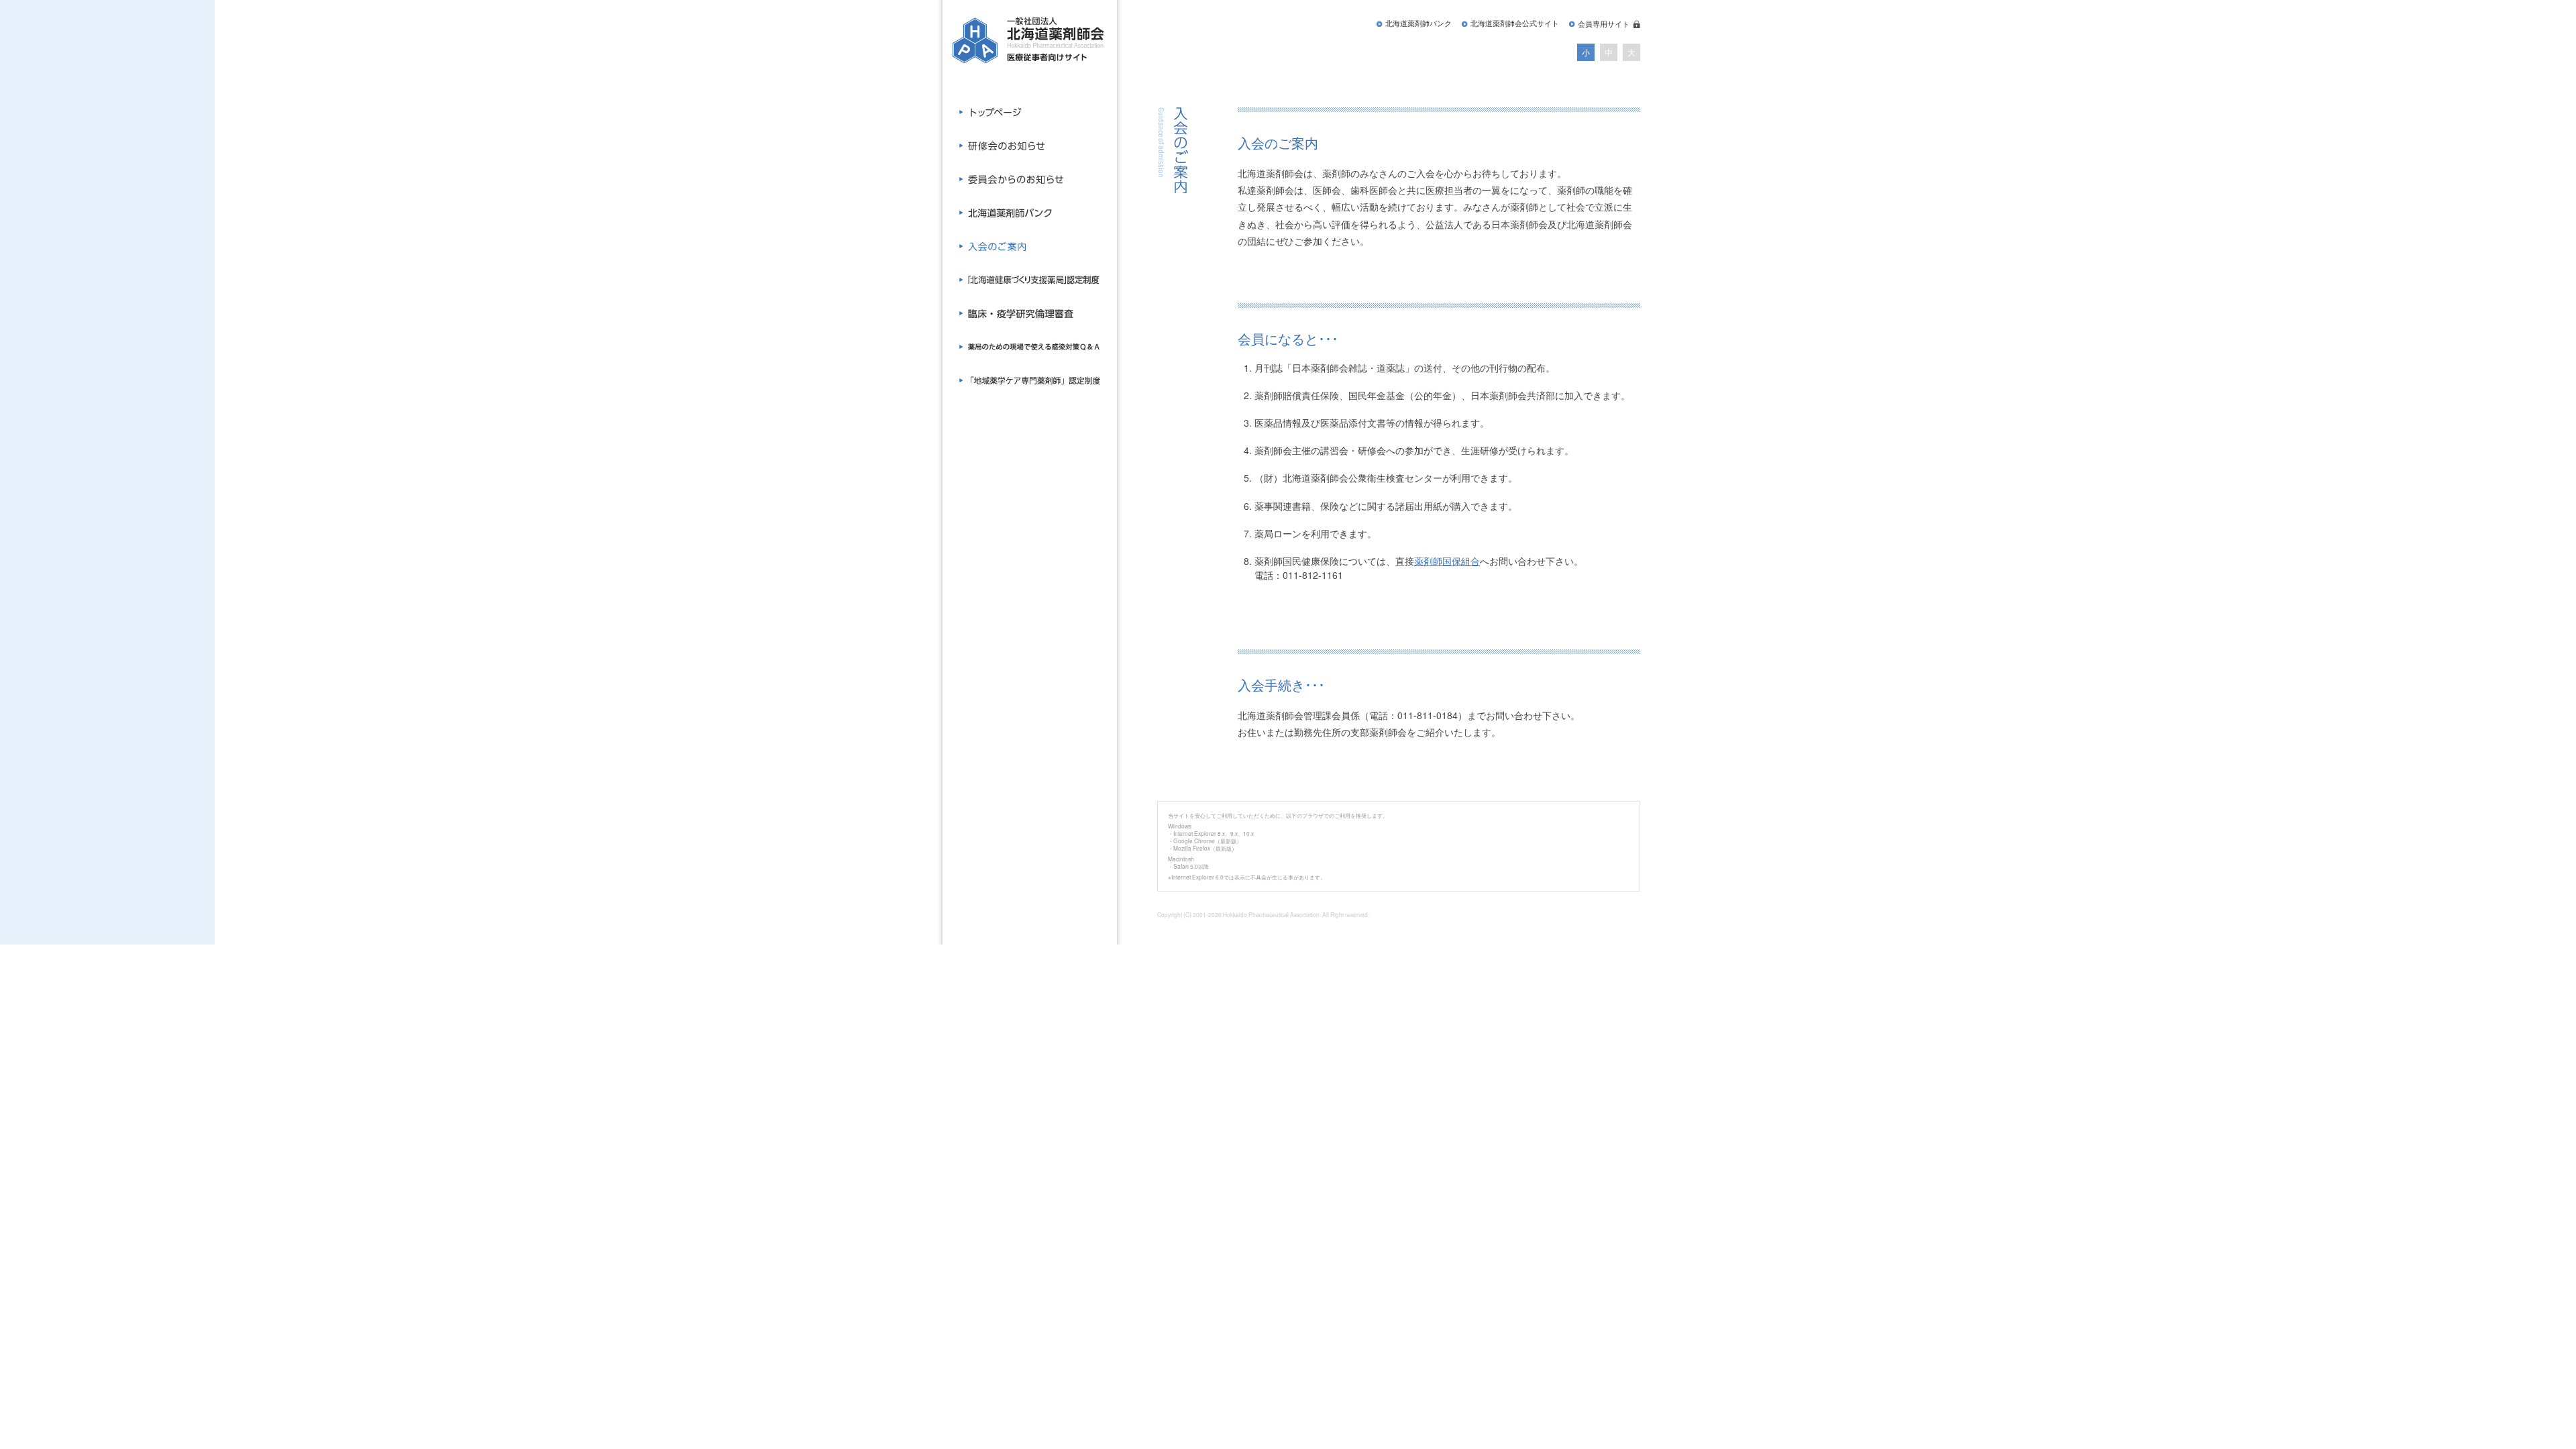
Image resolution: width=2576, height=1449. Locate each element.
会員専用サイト (1604, 24)
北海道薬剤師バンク (1418, 23)
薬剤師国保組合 (1447, 561)
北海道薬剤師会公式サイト (1515, 23)
